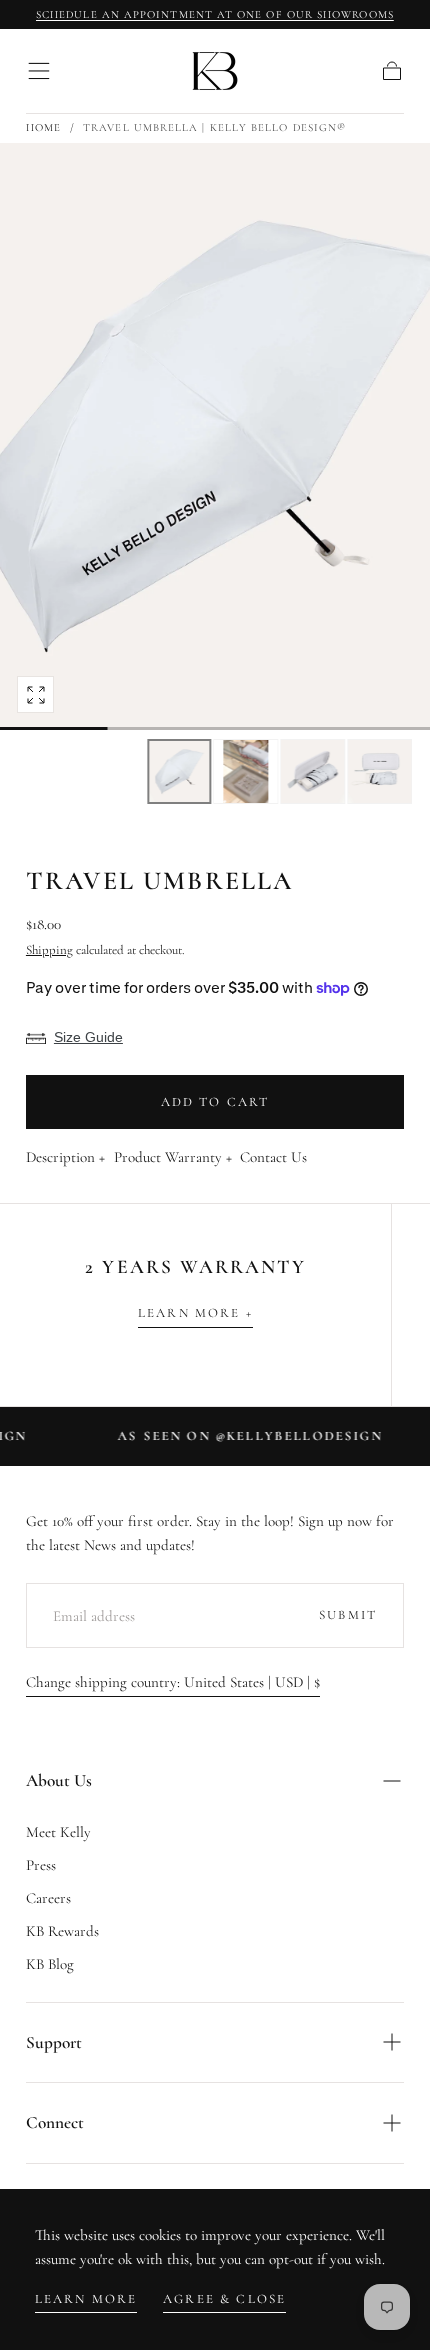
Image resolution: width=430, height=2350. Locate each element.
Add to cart (215, 1102)
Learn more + (195, 1313)
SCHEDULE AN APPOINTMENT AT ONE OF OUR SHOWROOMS (215, 14)
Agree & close (224, 2299)
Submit (348, 1615)
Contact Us (273, 1158)
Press (41, 1865)
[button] (39, 71)
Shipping (49, 950)
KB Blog (50, 1964)
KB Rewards (62, 1931)
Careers (48, 1898)
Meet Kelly (58, 1832)
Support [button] (54, 2042)
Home (43, 127)
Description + (65, 1158)
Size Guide (88, 1037)
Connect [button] (55, 2122)
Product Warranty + (173, 1158)
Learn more (86, 2299)
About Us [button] (59, 1780)
